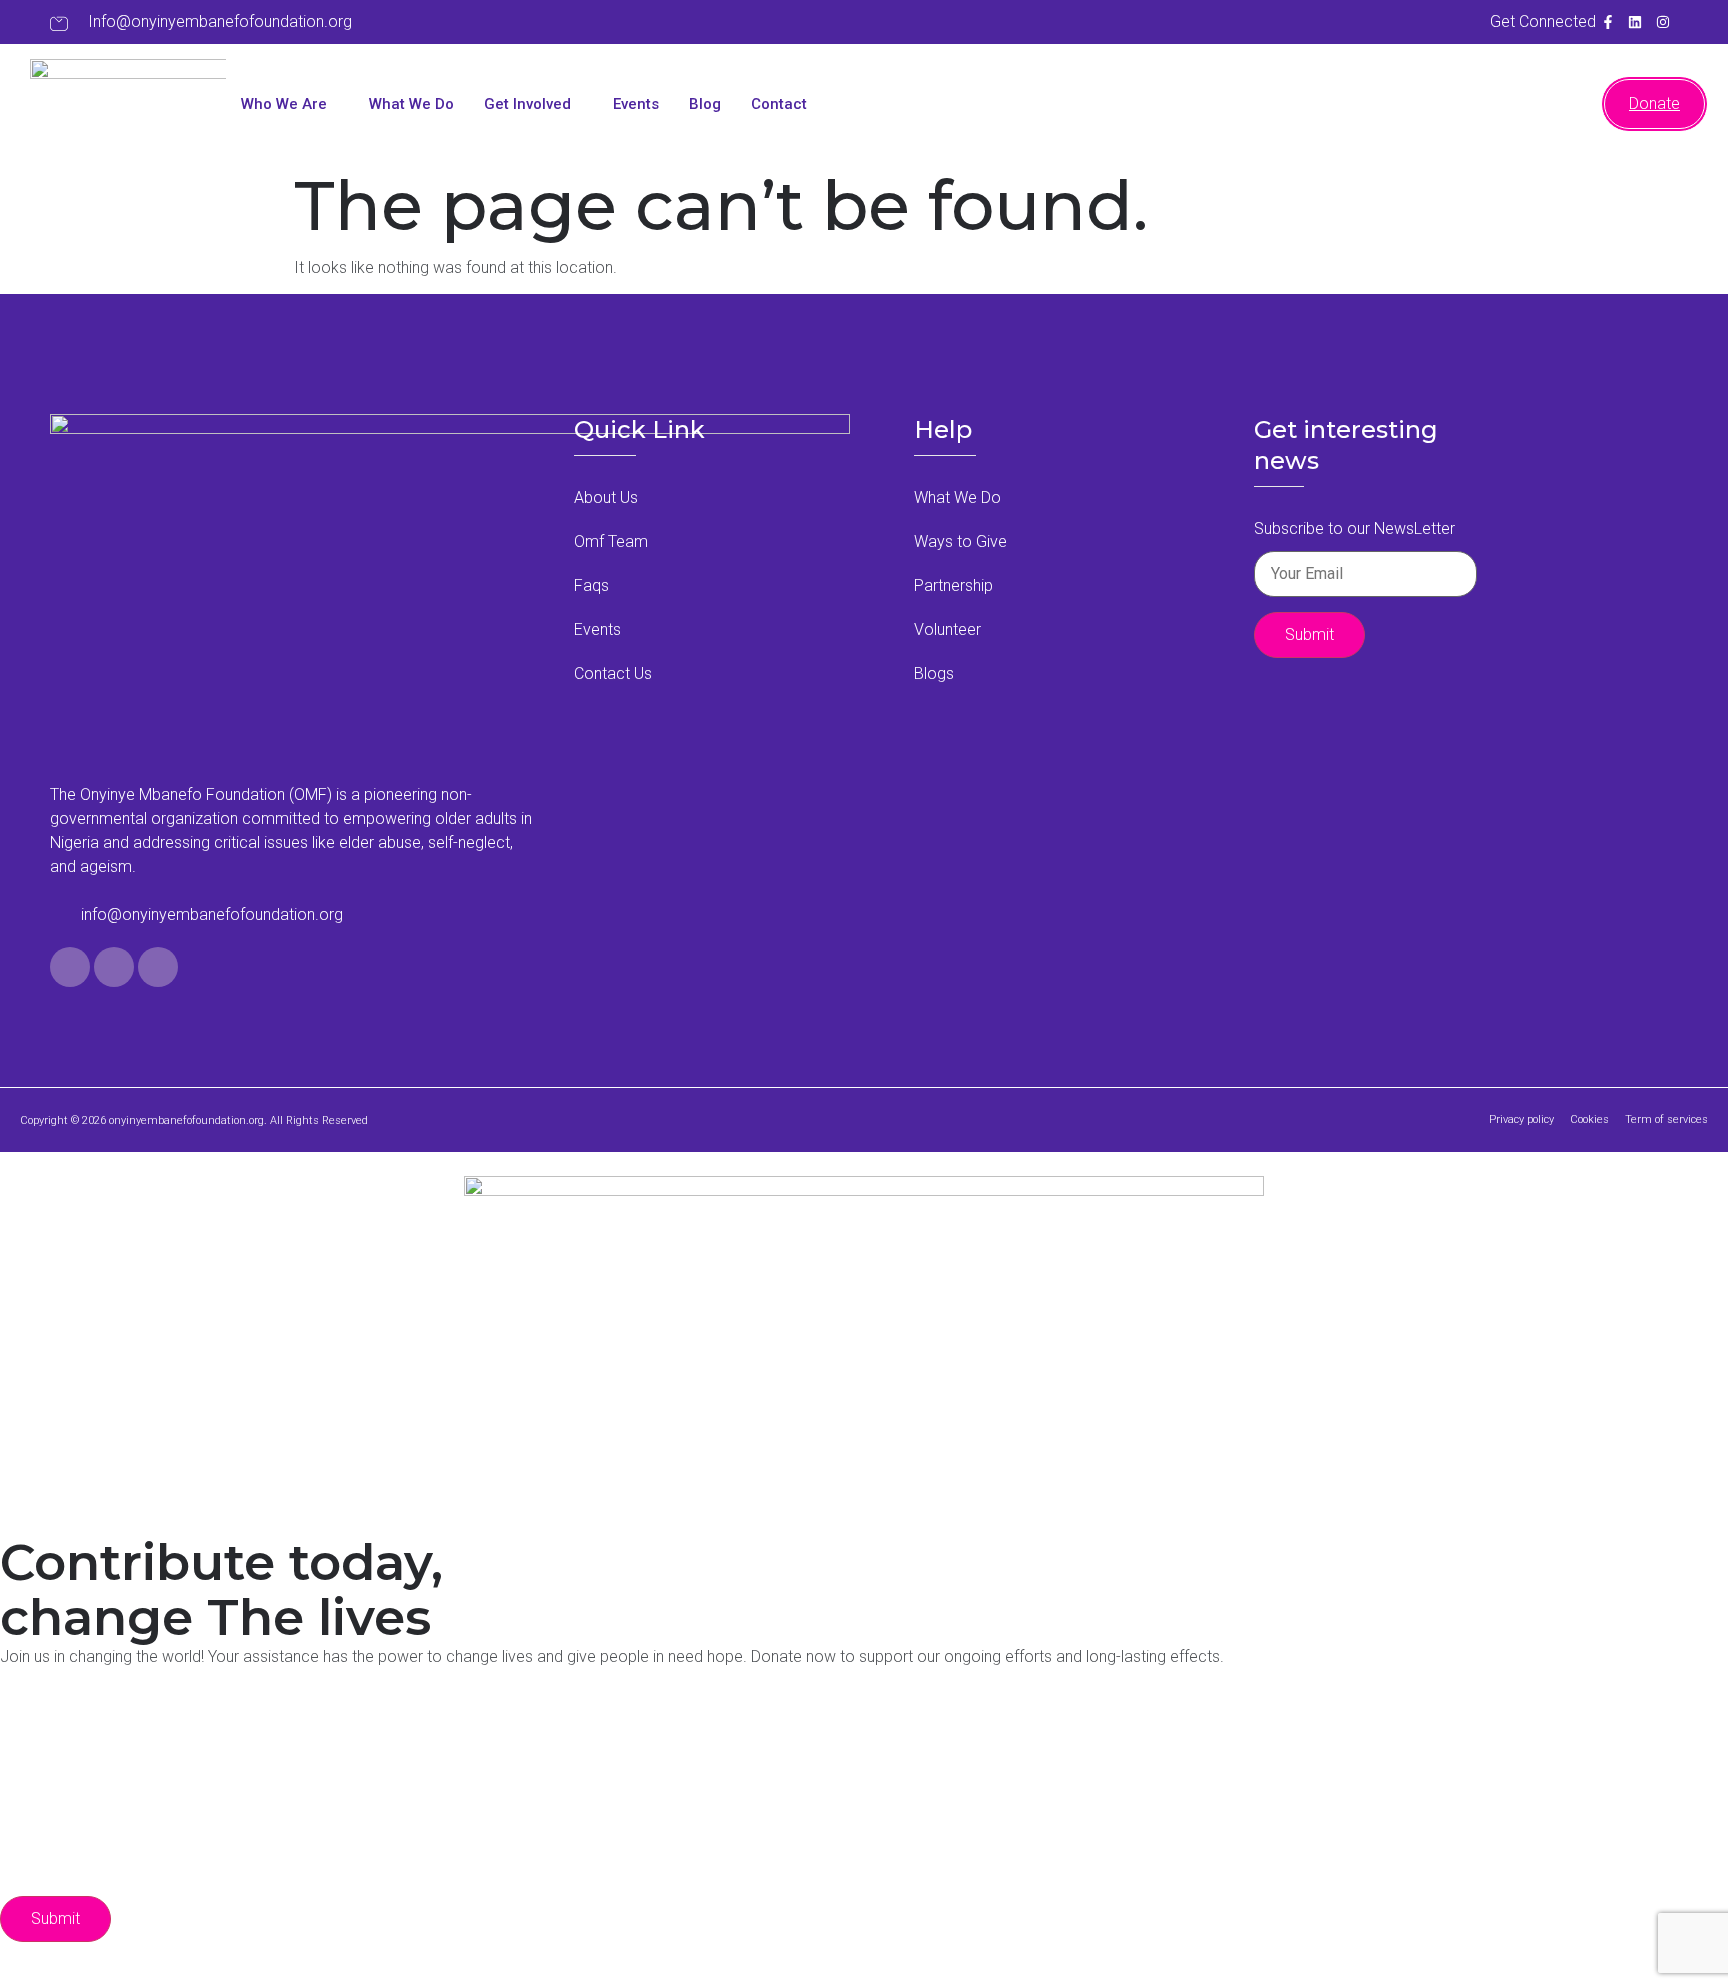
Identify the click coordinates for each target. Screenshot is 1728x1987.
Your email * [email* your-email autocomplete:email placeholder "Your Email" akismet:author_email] (301, 1771)
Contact (779, 104)
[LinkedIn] (114, 967)
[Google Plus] (158, 967)
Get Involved (527, 104)
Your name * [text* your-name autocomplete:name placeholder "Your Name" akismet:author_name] (301, 1724)
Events (636, 104)
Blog (705, 104)
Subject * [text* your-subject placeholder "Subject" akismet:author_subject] (226, 1818)
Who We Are (284, 104)
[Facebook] (70, 967)
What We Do (411, 104)
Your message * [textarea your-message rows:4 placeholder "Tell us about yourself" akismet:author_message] (327, 1865)
